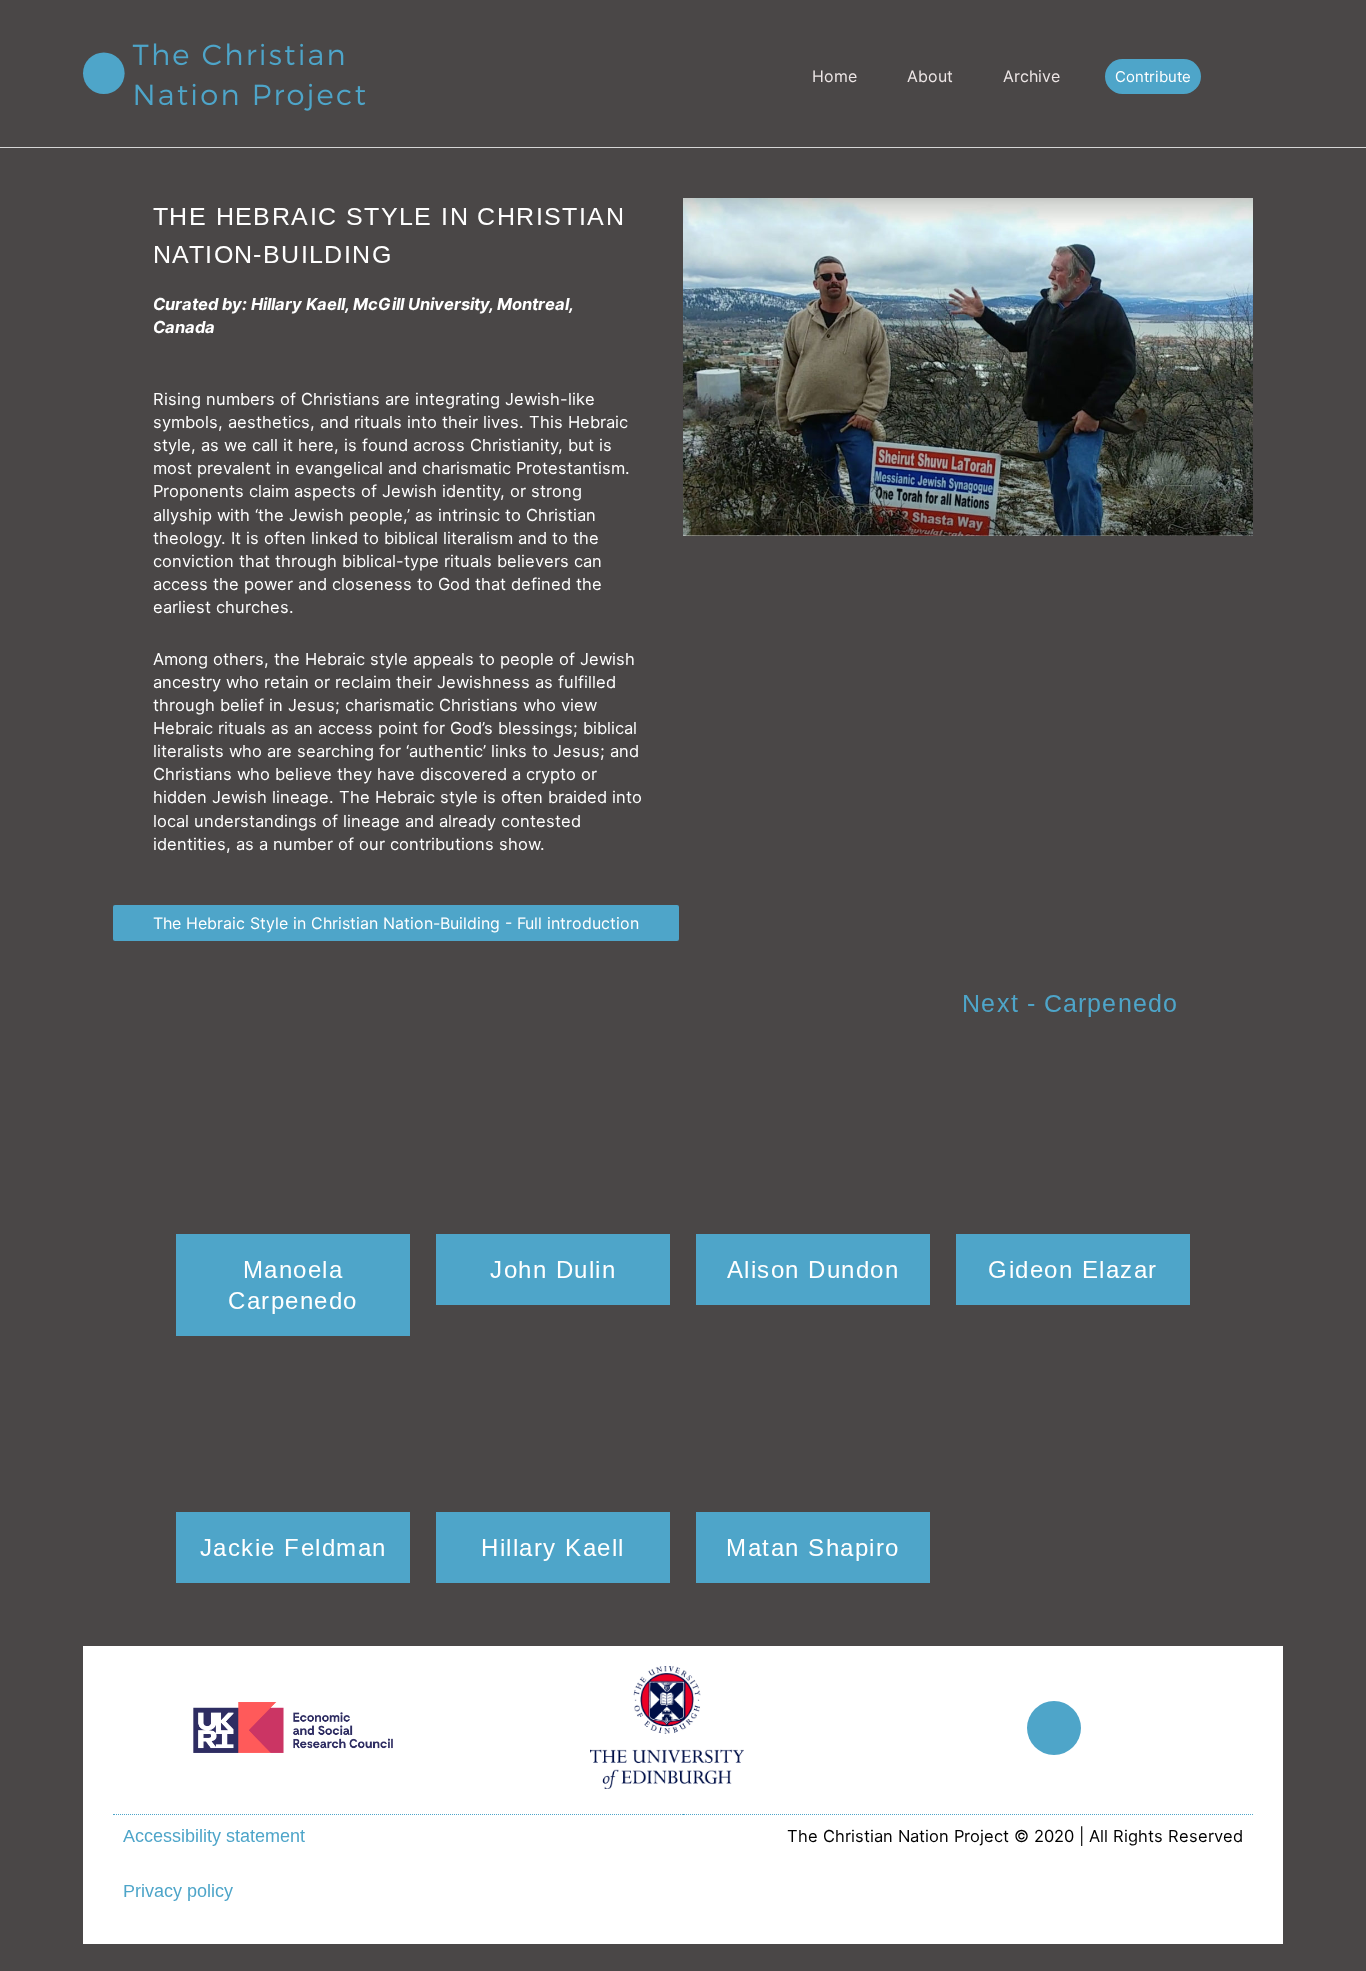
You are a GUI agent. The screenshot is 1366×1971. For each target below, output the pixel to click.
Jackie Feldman (293, 1547)
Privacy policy (178, 1891)
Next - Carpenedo (1070, 1003)
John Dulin (553, 1269)
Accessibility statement (214, 1836)
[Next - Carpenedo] (1218, 1006)
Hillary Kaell (553, 1547)
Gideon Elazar (1073, 1269)
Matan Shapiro (813, 1547)
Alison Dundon (813, 1269)
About (930, 76)
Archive (1031, 76)
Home (834, 76)
